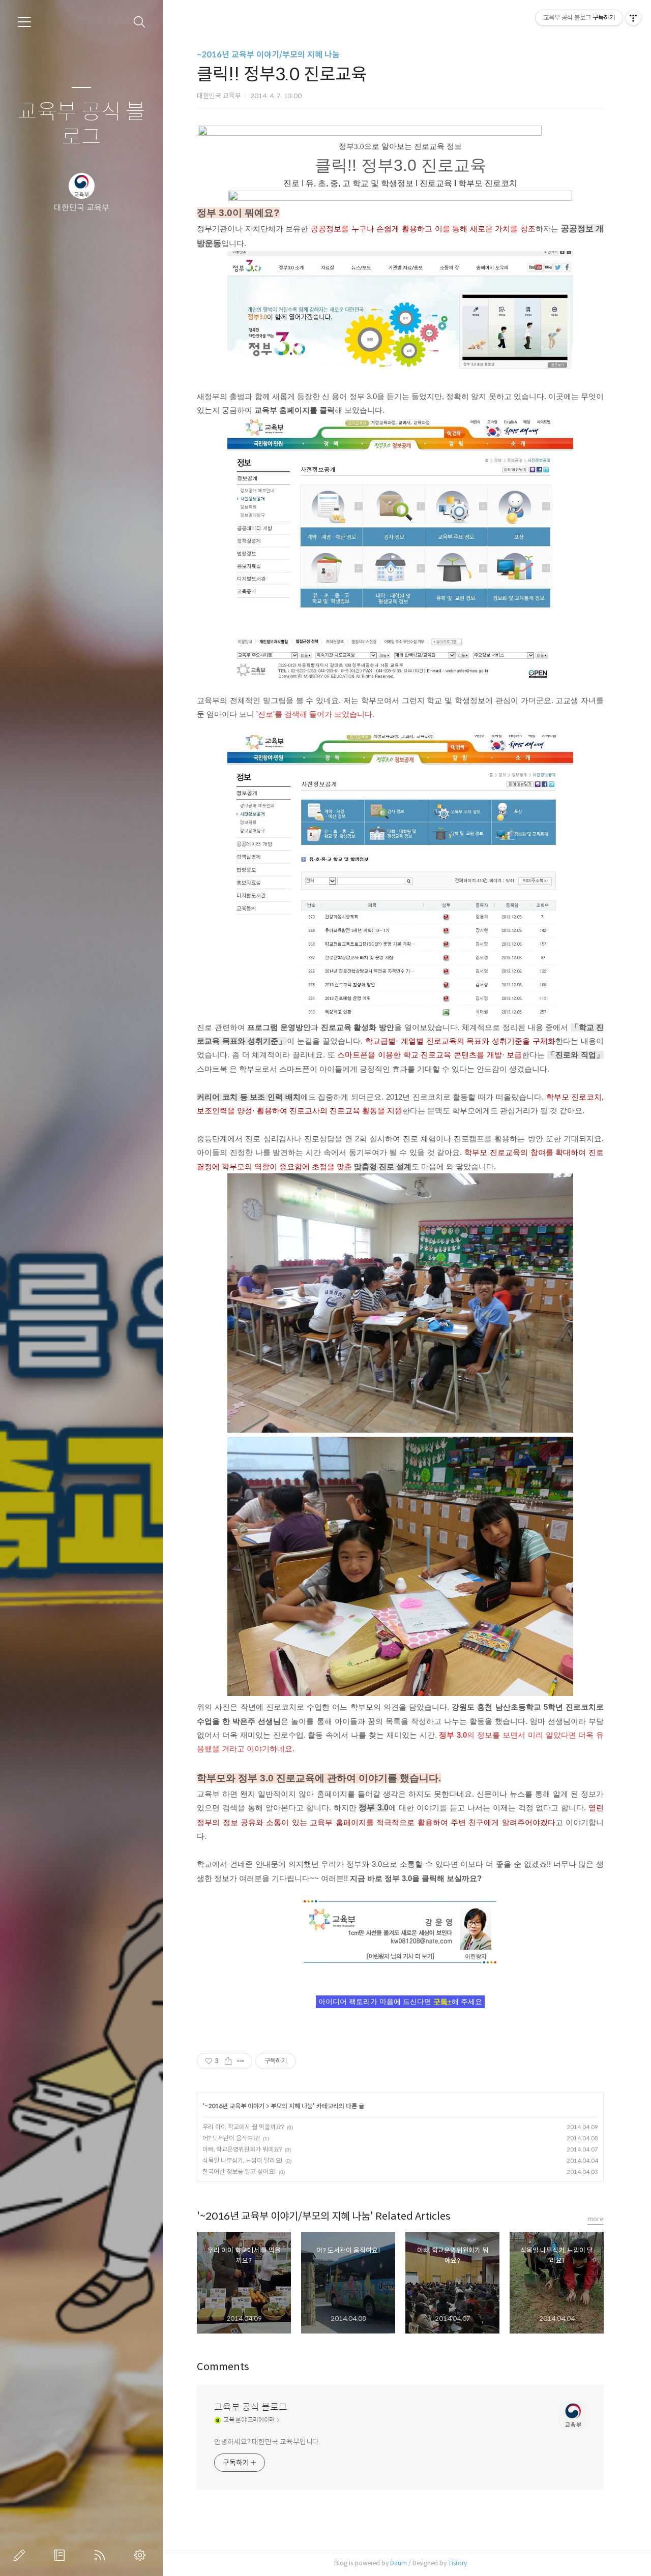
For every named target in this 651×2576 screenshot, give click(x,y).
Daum (398, 2563)
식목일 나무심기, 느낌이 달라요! (242, 2160)
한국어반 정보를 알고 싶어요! (239, 2172)
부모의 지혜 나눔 (292, 2106)
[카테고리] (24, 22)
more (596, 2219)
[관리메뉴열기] (633, 18)
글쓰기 (21, 2555)
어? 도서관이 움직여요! (231, 2138)
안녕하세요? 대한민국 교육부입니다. (267, 2442)
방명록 (62, 2555)
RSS (102, 2555)
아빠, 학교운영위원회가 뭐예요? (242, 2149)
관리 (142, 2555)
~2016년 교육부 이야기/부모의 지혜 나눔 (268, 55)
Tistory (457, 2563)
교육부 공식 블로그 (81, 125)
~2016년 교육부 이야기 (234, 2106)
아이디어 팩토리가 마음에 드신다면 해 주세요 (400, 2002)
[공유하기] (228, 2061)
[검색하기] (140, 22)
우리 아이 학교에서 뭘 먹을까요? (243, 2127)
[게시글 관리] (241, 2061)
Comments (223, 2367)
